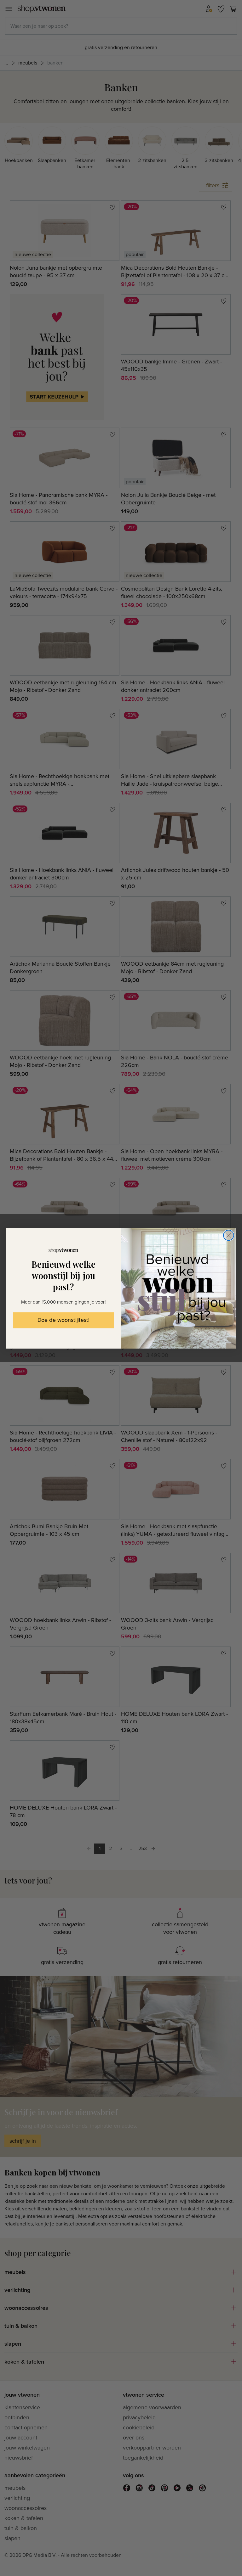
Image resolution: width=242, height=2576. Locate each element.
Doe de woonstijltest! (63, 1320)
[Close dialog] (229, 1235)
